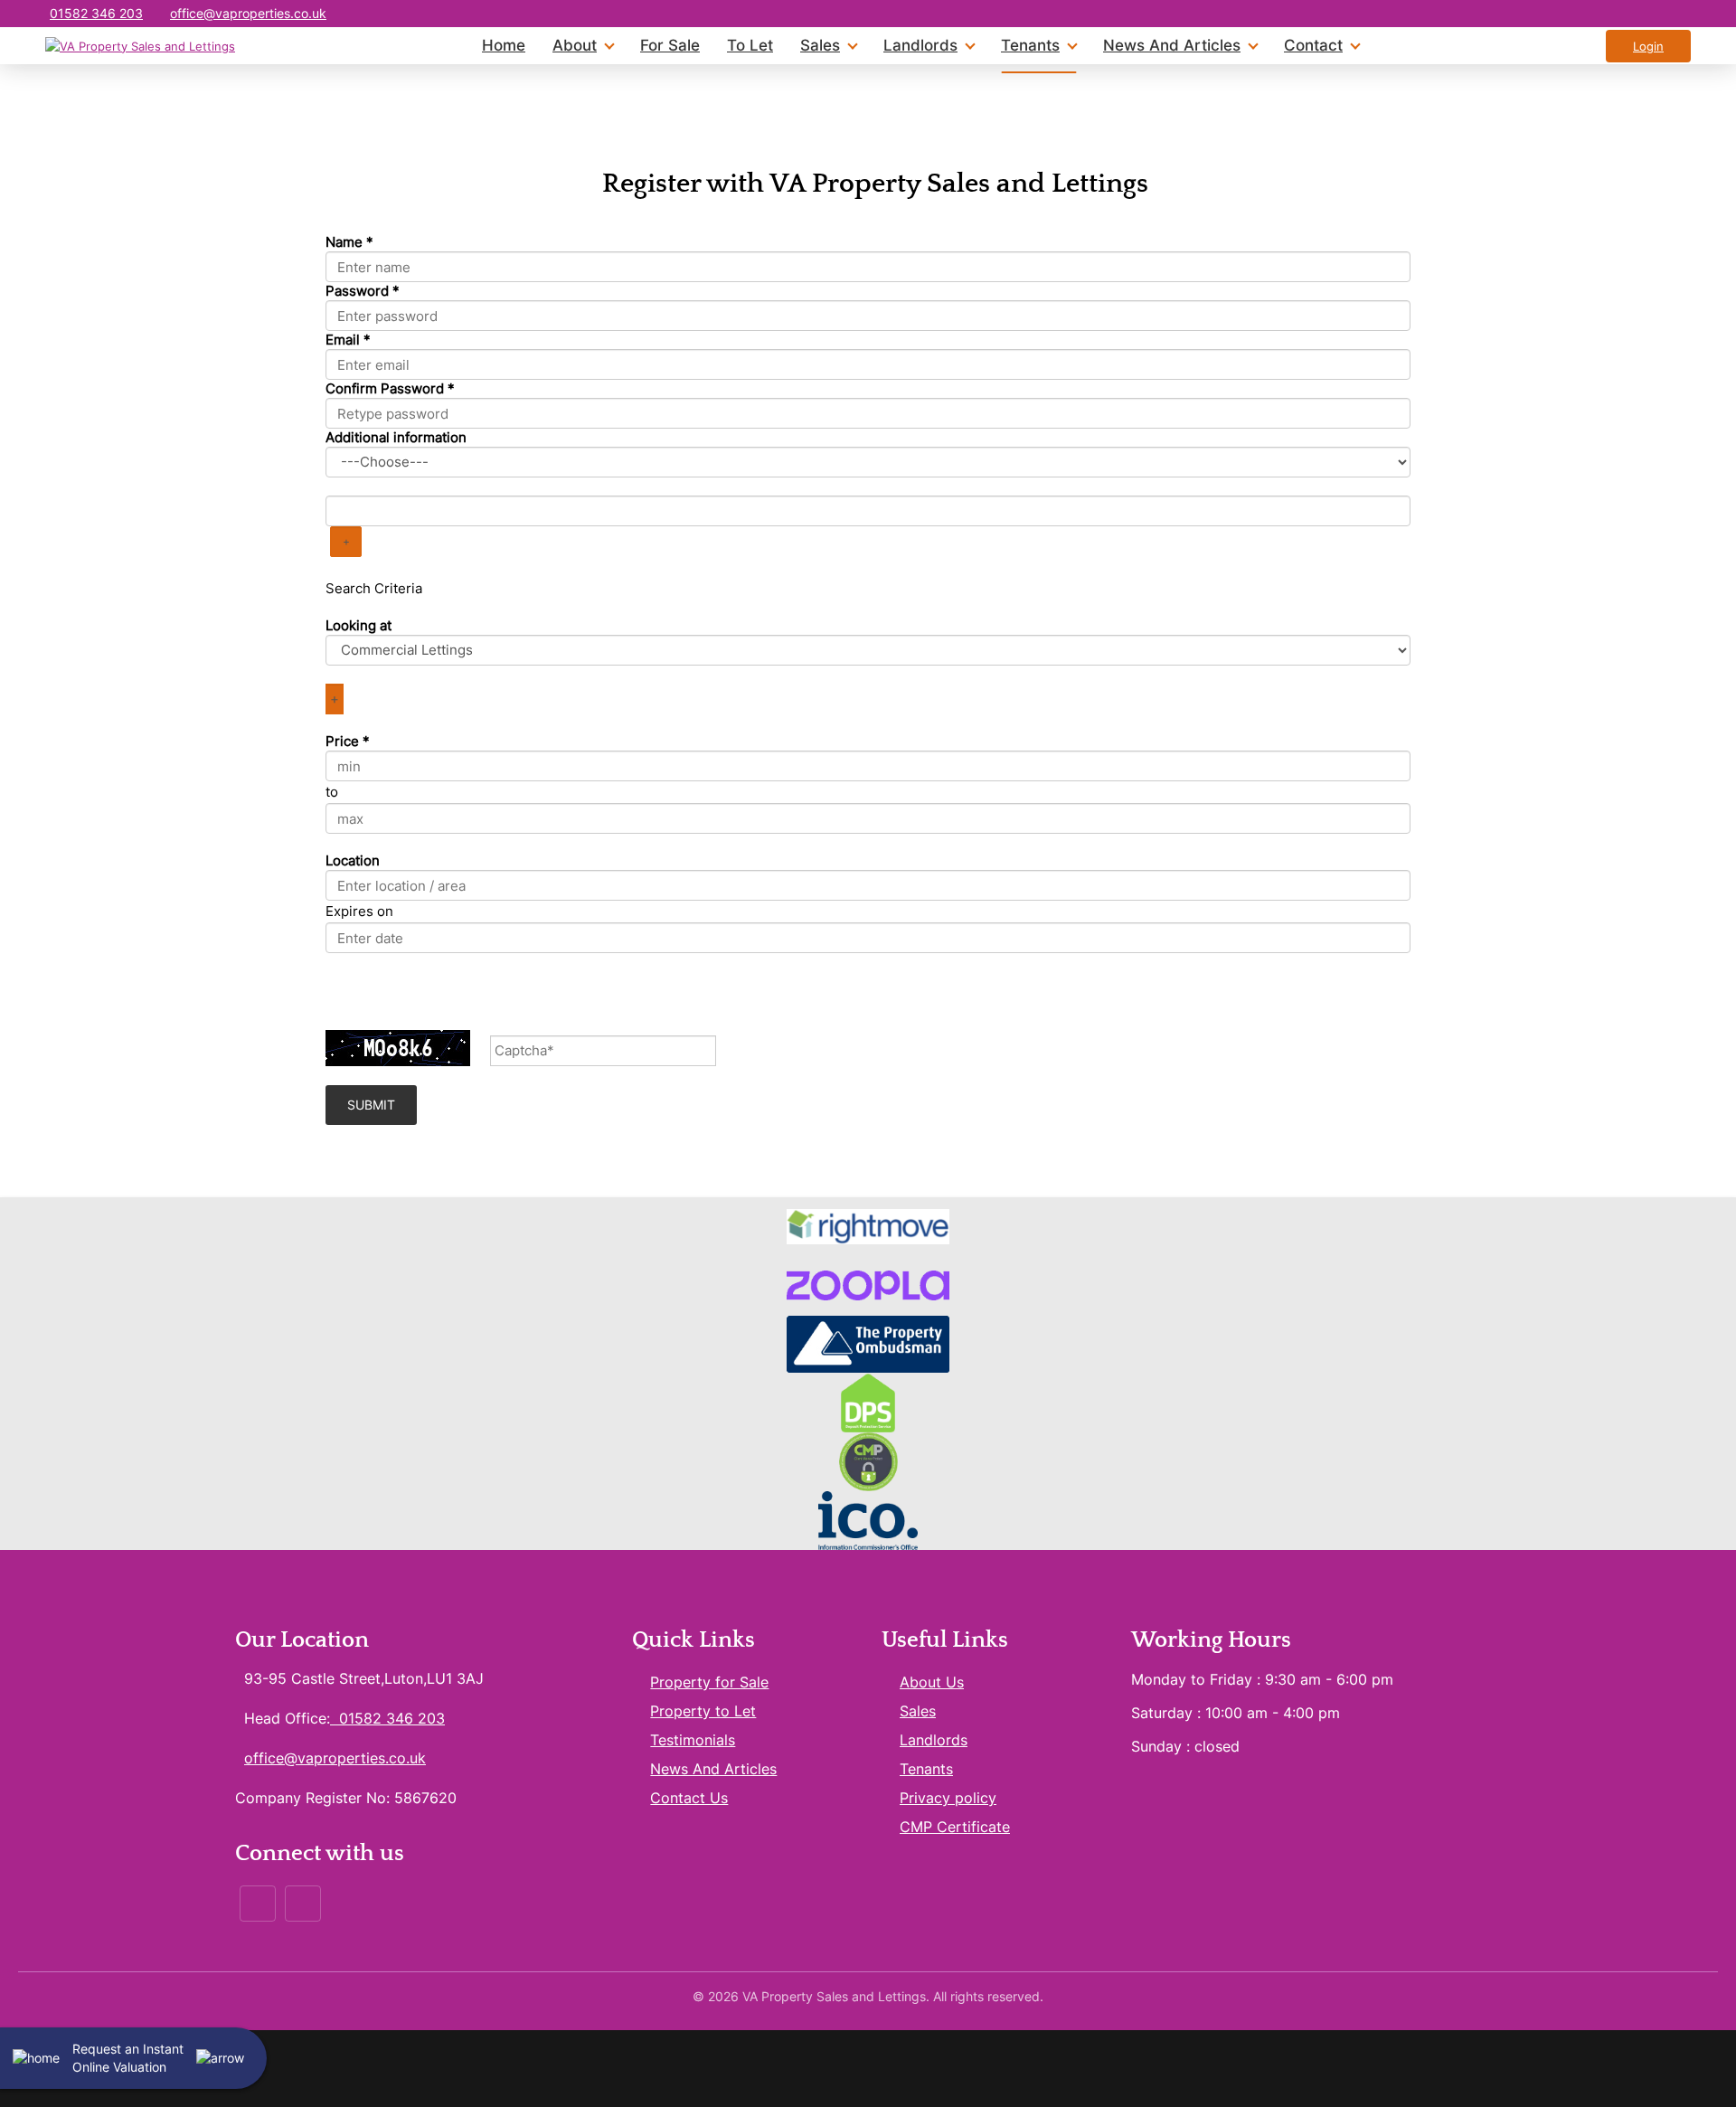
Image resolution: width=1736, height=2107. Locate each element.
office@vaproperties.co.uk (248, 13)
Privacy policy (948, 1798)
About (575, 45)
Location (353, 860)
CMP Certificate (955, 1827)
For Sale (670, 45)
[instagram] (1639, 14)
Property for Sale (709, 1682)
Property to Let (703, 1711)
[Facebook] (258, 1904)
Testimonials (693, 1740)
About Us (932, 1682)
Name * (349, 242)
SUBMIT (371, 1105)
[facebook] (1675, 14)
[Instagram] (303, 1904)
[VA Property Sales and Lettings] (140, 46)
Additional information (396, 437)
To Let (750, 45)
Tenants (1030, 45)
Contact (1313, 45)
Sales (820, 45)
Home (504, 45)
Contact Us (689, 1798)
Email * (348, 340)
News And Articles (1172, 45)
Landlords (920, 45)
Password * (363, 291)
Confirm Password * (390, 388)
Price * (348, 741)
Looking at (359, 625)
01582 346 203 (96, 13)
